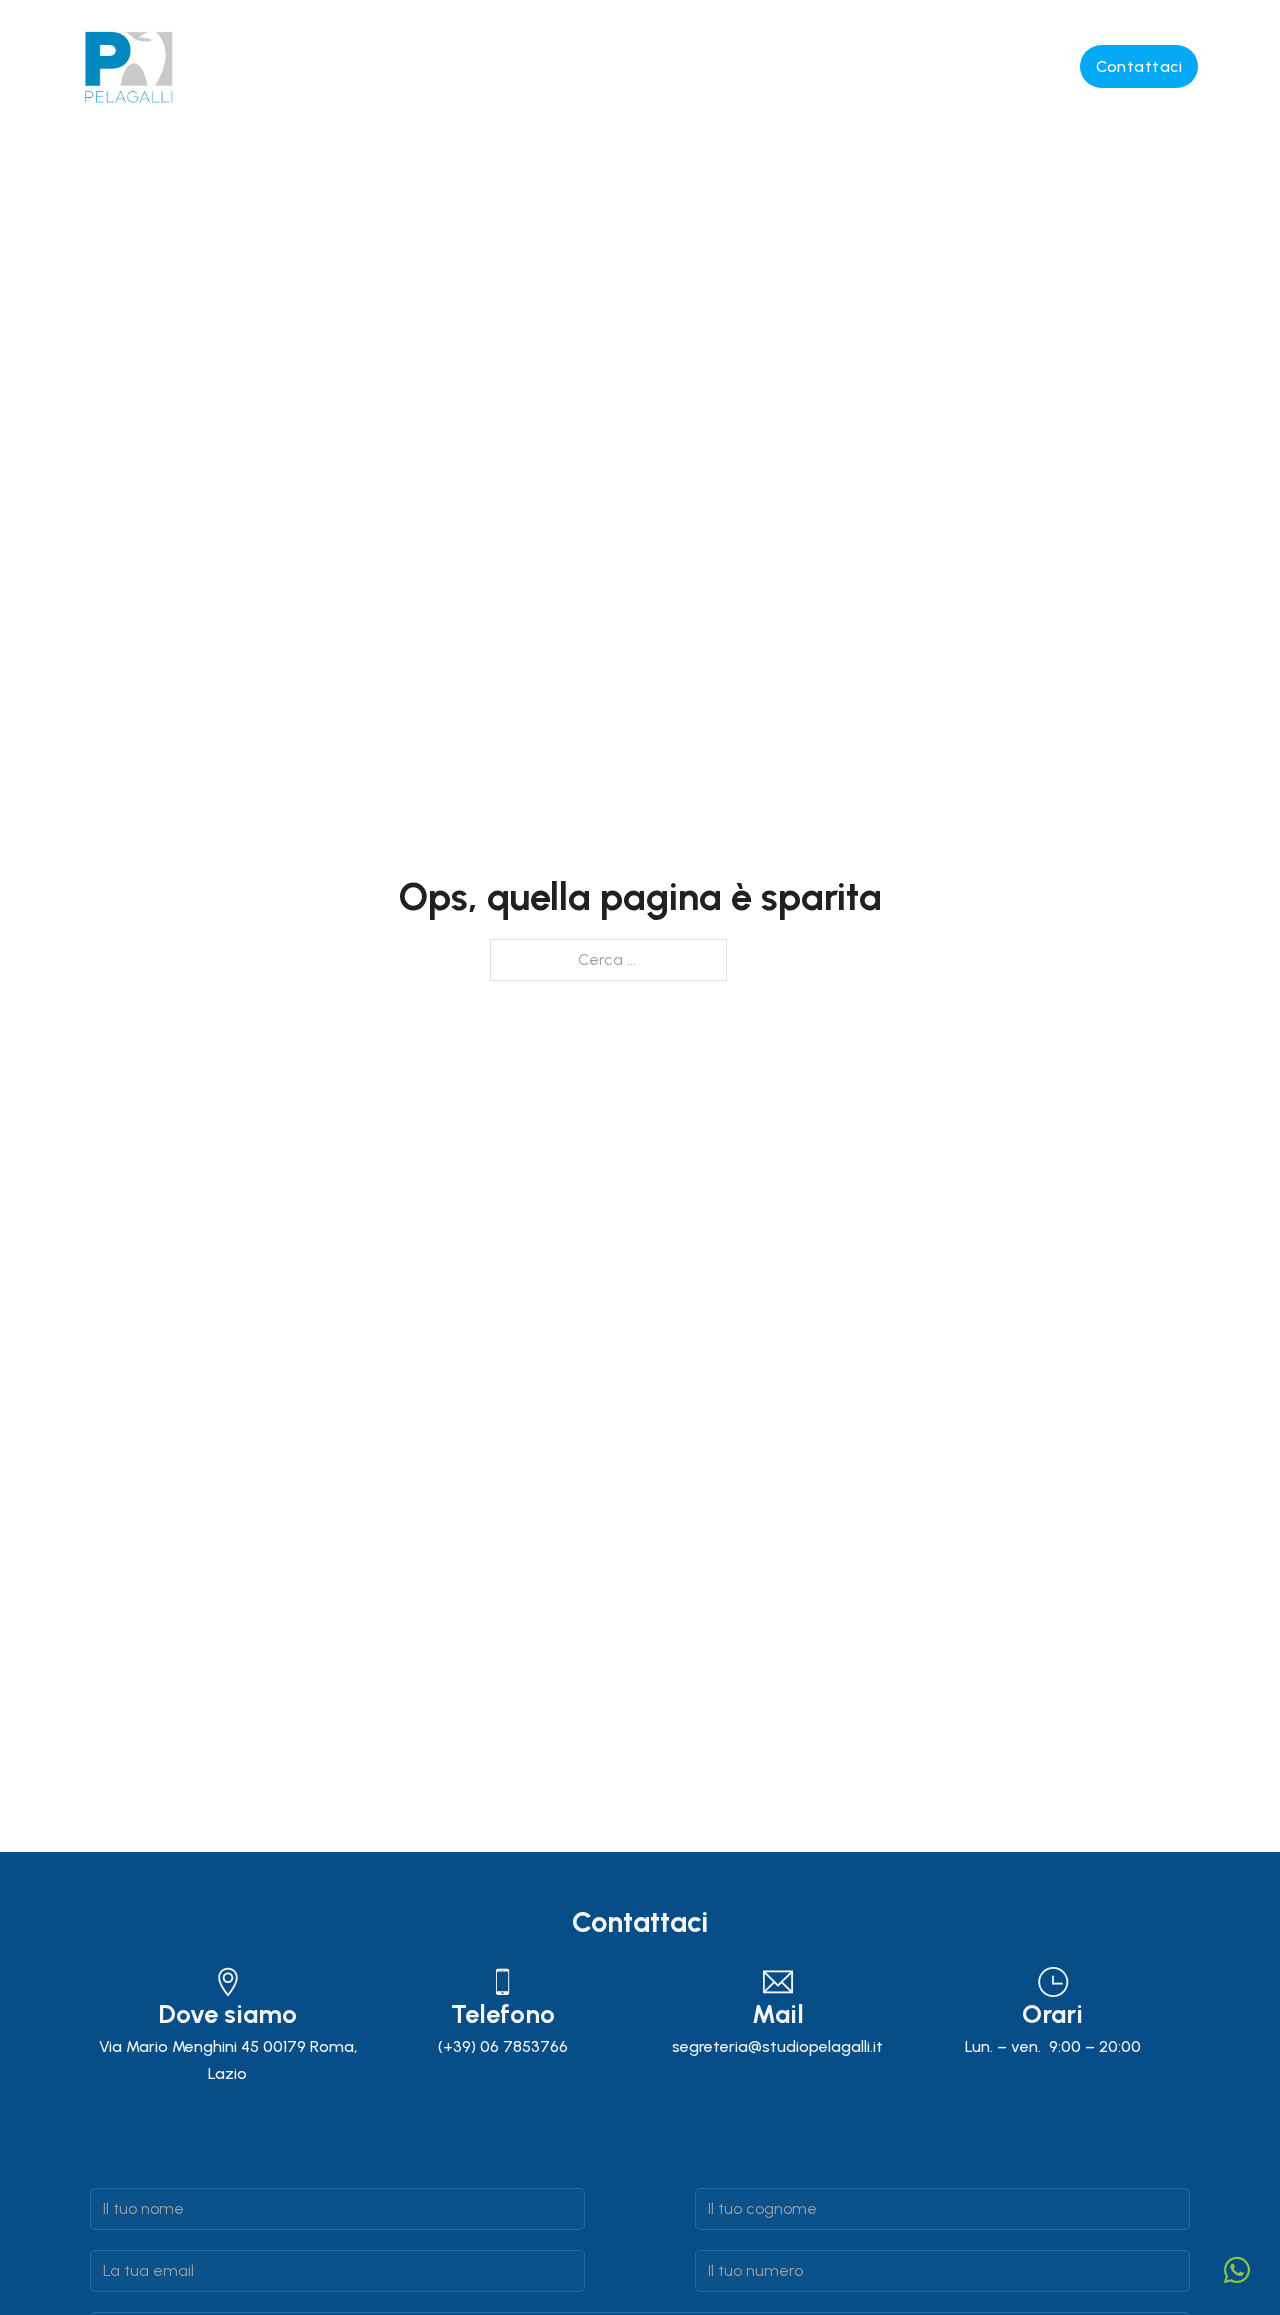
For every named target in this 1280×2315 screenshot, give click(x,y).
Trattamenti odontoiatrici (569, 66)
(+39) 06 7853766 (503, 2046)
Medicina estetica (779, 66)
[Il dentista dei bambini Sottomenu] (1059, 67)
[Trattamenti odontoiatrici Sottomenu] (711, 67)
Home (213, 46)
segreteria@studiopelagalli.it (777, 2046)
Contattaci (1139, 66)
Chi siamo (288, 66)
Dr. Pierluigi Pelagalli (401, 66)
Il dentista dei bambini (945, 66)
